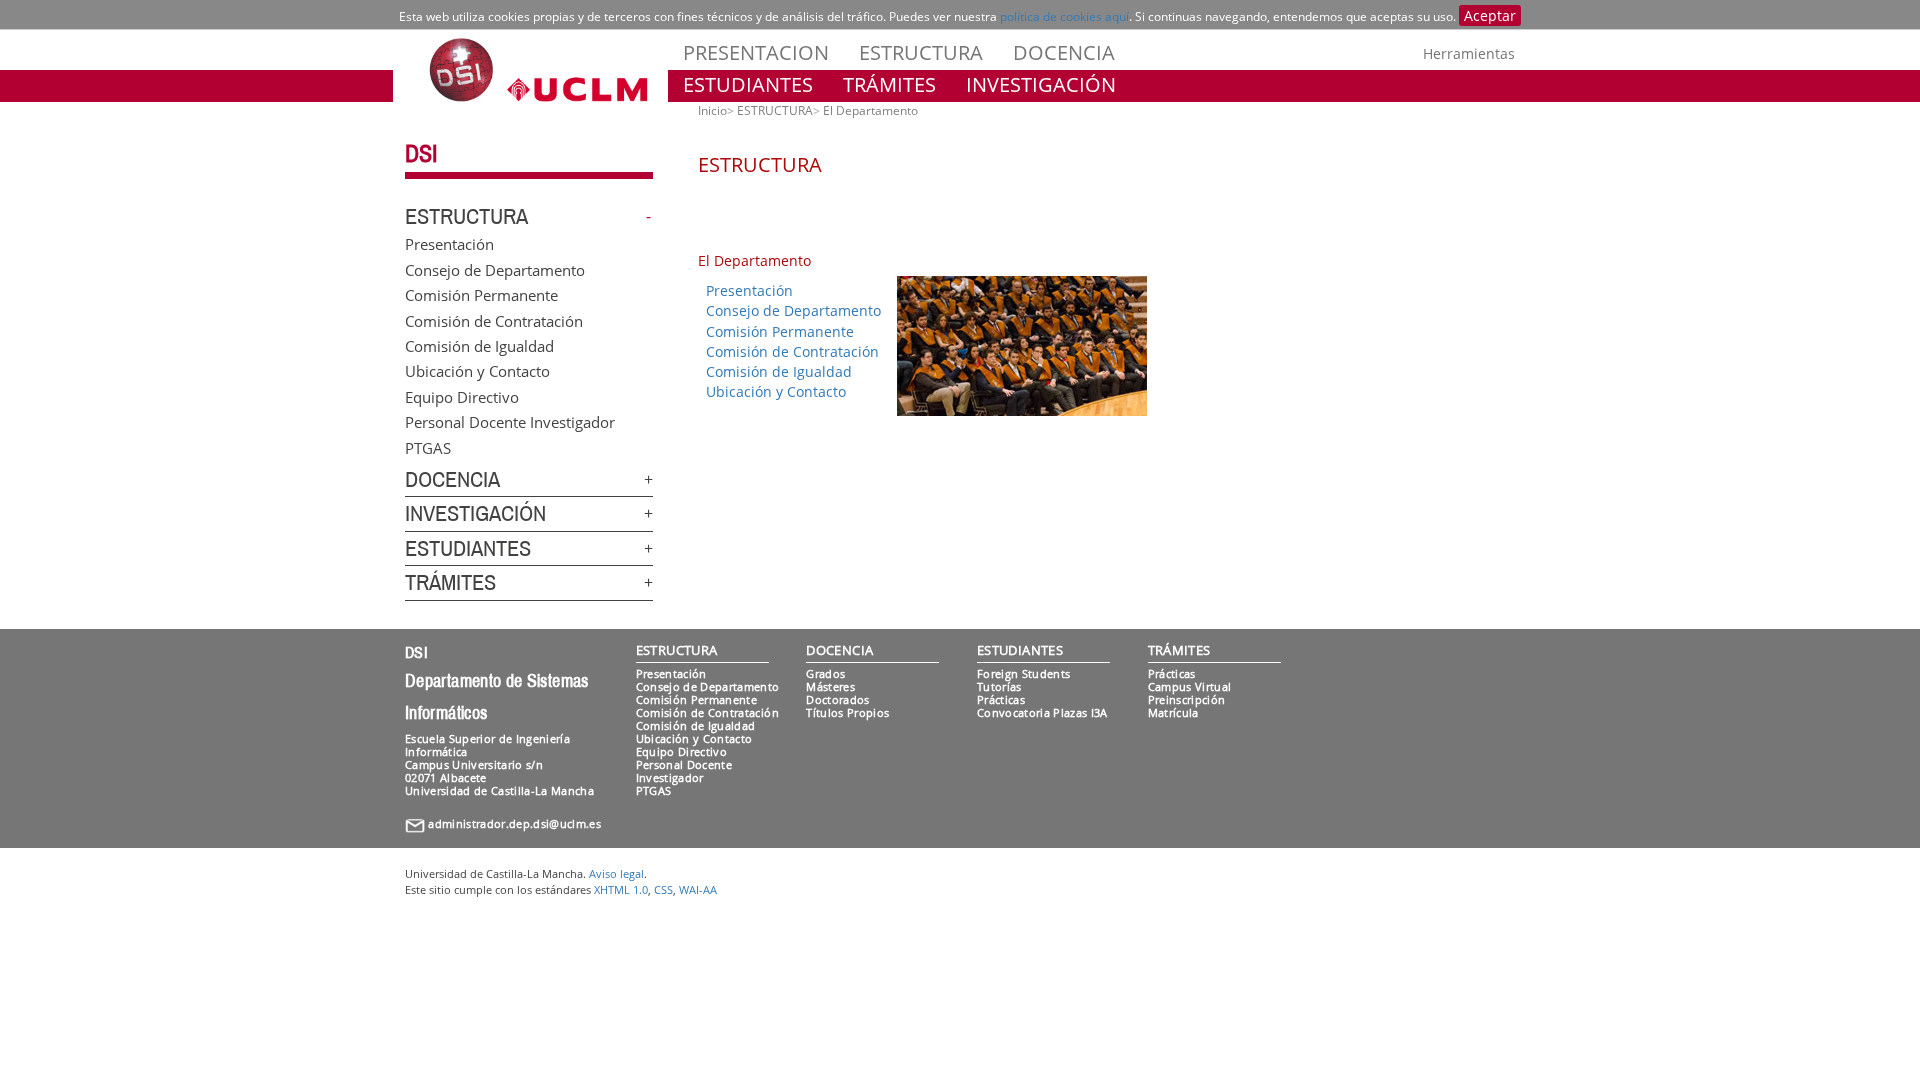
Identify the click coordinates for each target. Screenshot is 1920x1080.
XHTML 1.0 (621, 889)
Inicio (712, 110)
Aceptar (1490, 15)
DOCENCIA (1064, 52)
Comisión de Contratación (494, 320)
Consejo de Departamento (495, 269)
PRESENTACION (756, 52)
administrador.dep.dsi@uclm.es (514, 823)
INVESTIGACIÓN (1041, 84)
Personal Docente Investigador (510, 422)
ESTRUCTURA (921, 52)
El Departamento (870, 110)
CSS (663, 889)
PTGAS (428, 447)
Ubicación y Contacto (477, 371)
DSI (421, 154)
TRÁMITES (889, 84)
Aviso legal (616, 873)
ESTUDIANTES (748, 84)
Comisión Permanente (481, 295)
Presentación (449, 244)
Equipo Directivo (462, 396)
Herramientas (1469, 53)
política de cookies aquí (1064, 16)
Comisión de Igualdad (479, 345)
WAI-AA (698, 889)
